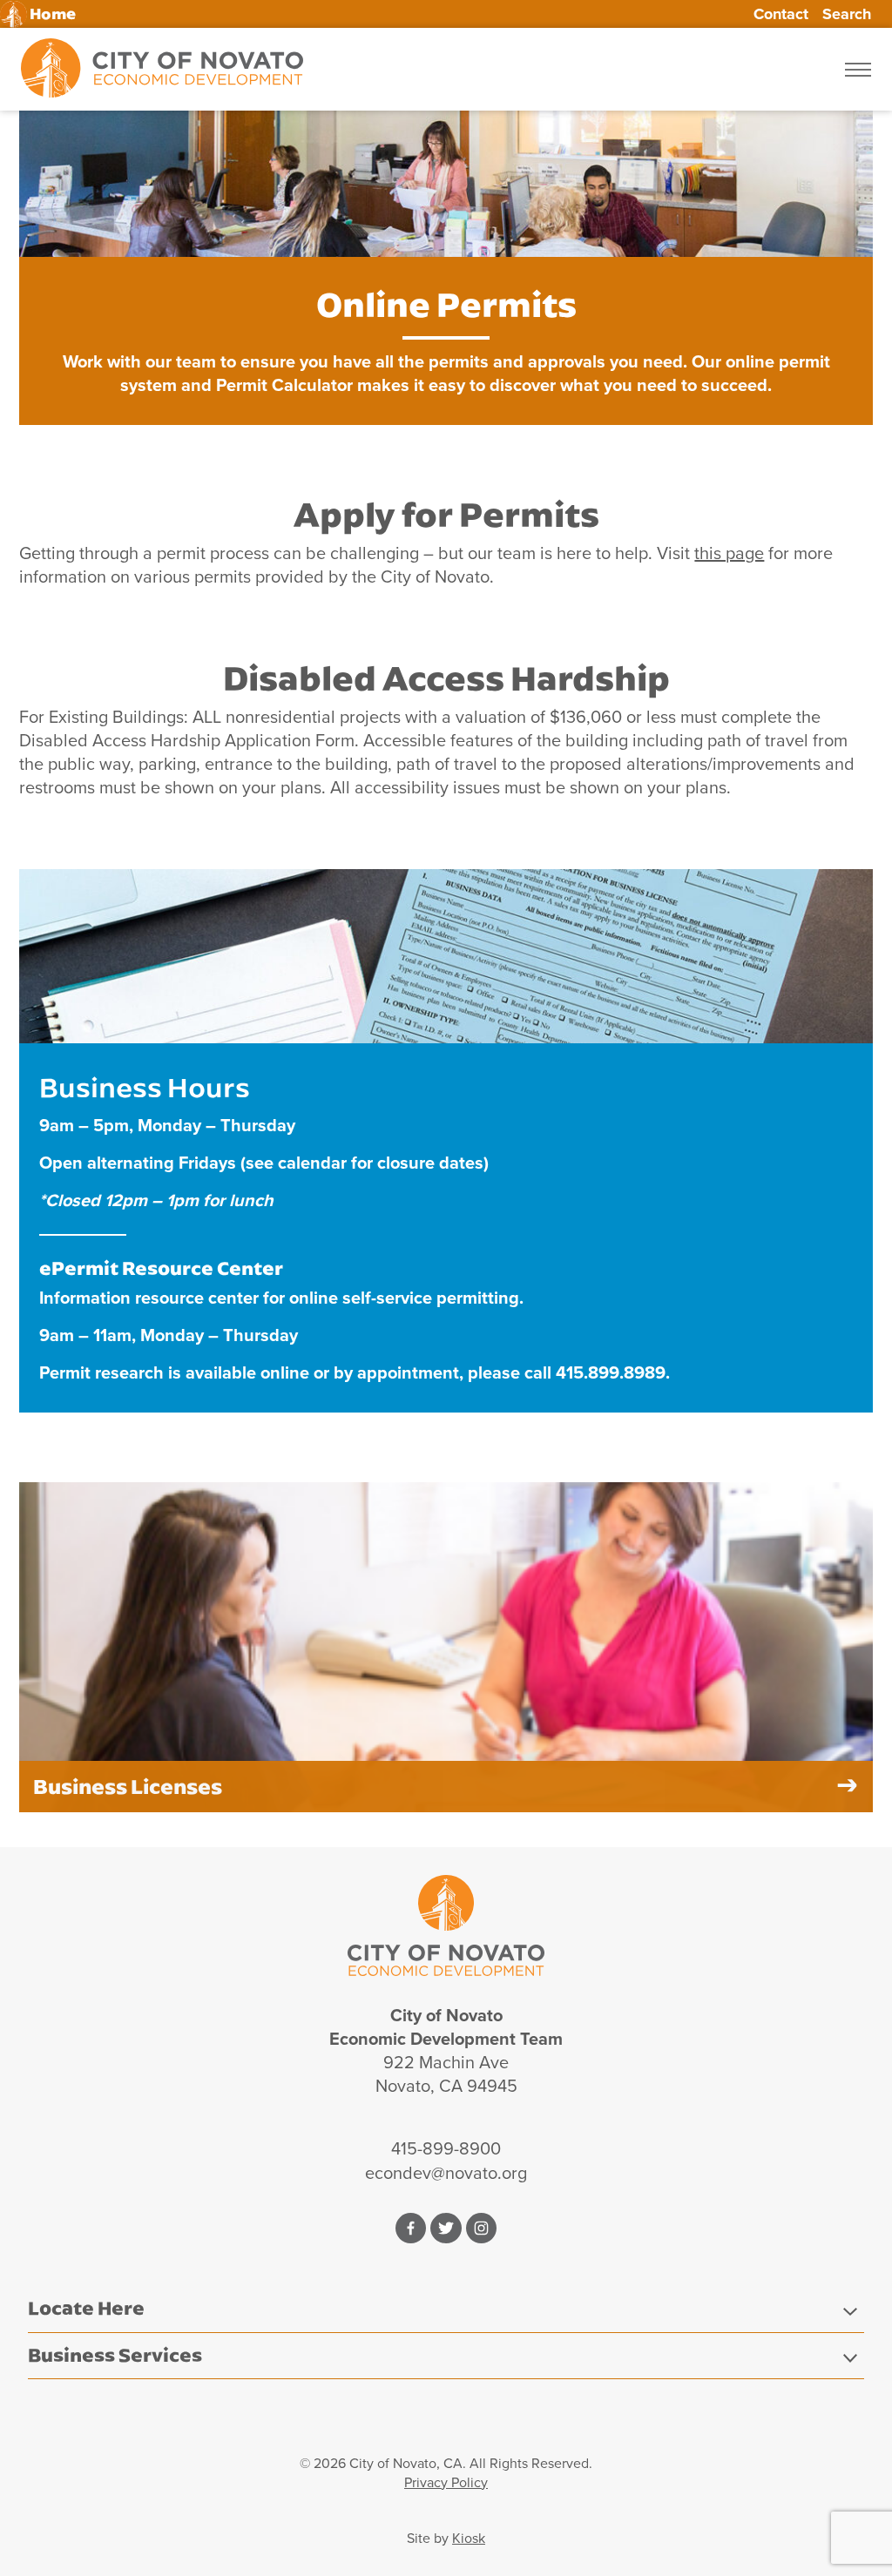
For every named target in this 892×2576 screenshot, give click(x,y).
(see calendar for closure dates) (365, 1163)
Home (53, 14)
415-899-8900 (446, 2148)
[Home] (162, 69)
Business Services (115, 2355)
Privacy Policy (446, 2482)
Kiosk (469, 2538)
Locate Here (86, 2308)
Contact (781, 14)
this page (729, 553)
